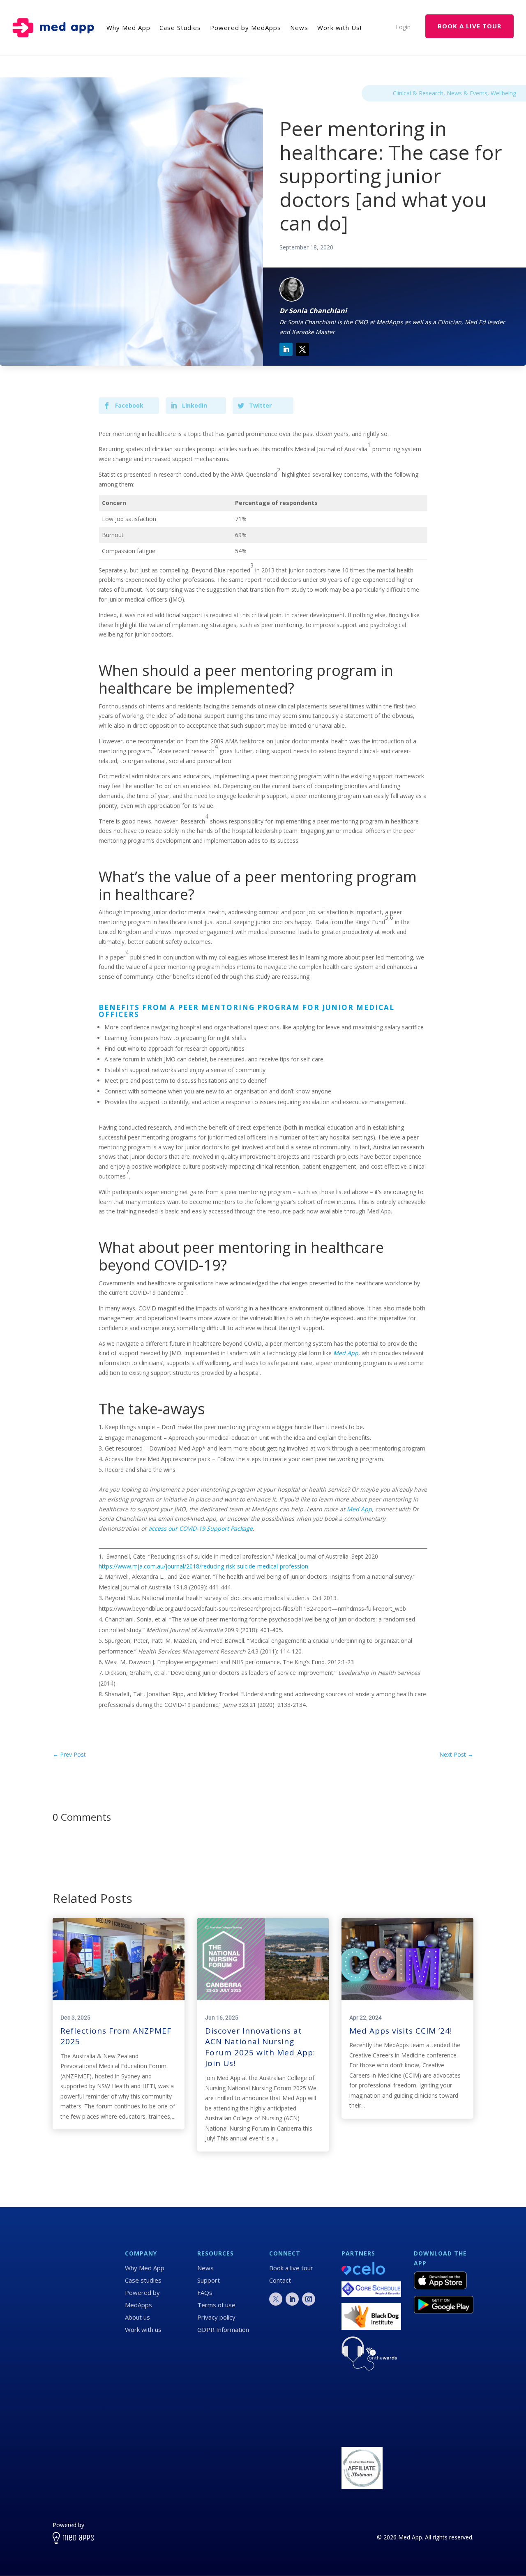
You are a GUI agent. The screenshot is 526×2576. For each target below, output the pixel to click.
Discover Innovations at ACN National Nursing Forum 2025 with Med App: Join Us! (260, 2047)
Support (209, 2280)
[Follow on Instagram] (309, 2299)
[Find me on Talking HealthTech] (362, 2436)
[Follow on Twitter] (276, 2299)
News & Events (467, 93)
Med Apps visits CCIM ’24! (401, 2031)
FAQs (205, 2292)
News (205, 2268)
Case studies (143, 2280)
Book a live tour (291, 2268)
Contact (280, 2280)
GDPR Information (223, 2329)
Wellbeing (503, 93)
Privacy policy (216, 2317)
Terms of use (216, 2305)
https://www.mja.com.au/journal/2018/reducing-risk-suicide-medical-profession (203, 1566)
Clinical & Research (418, 93)
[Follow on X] (302, 349)
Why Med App (145, 2268)
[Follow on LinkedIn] (286, 349)
